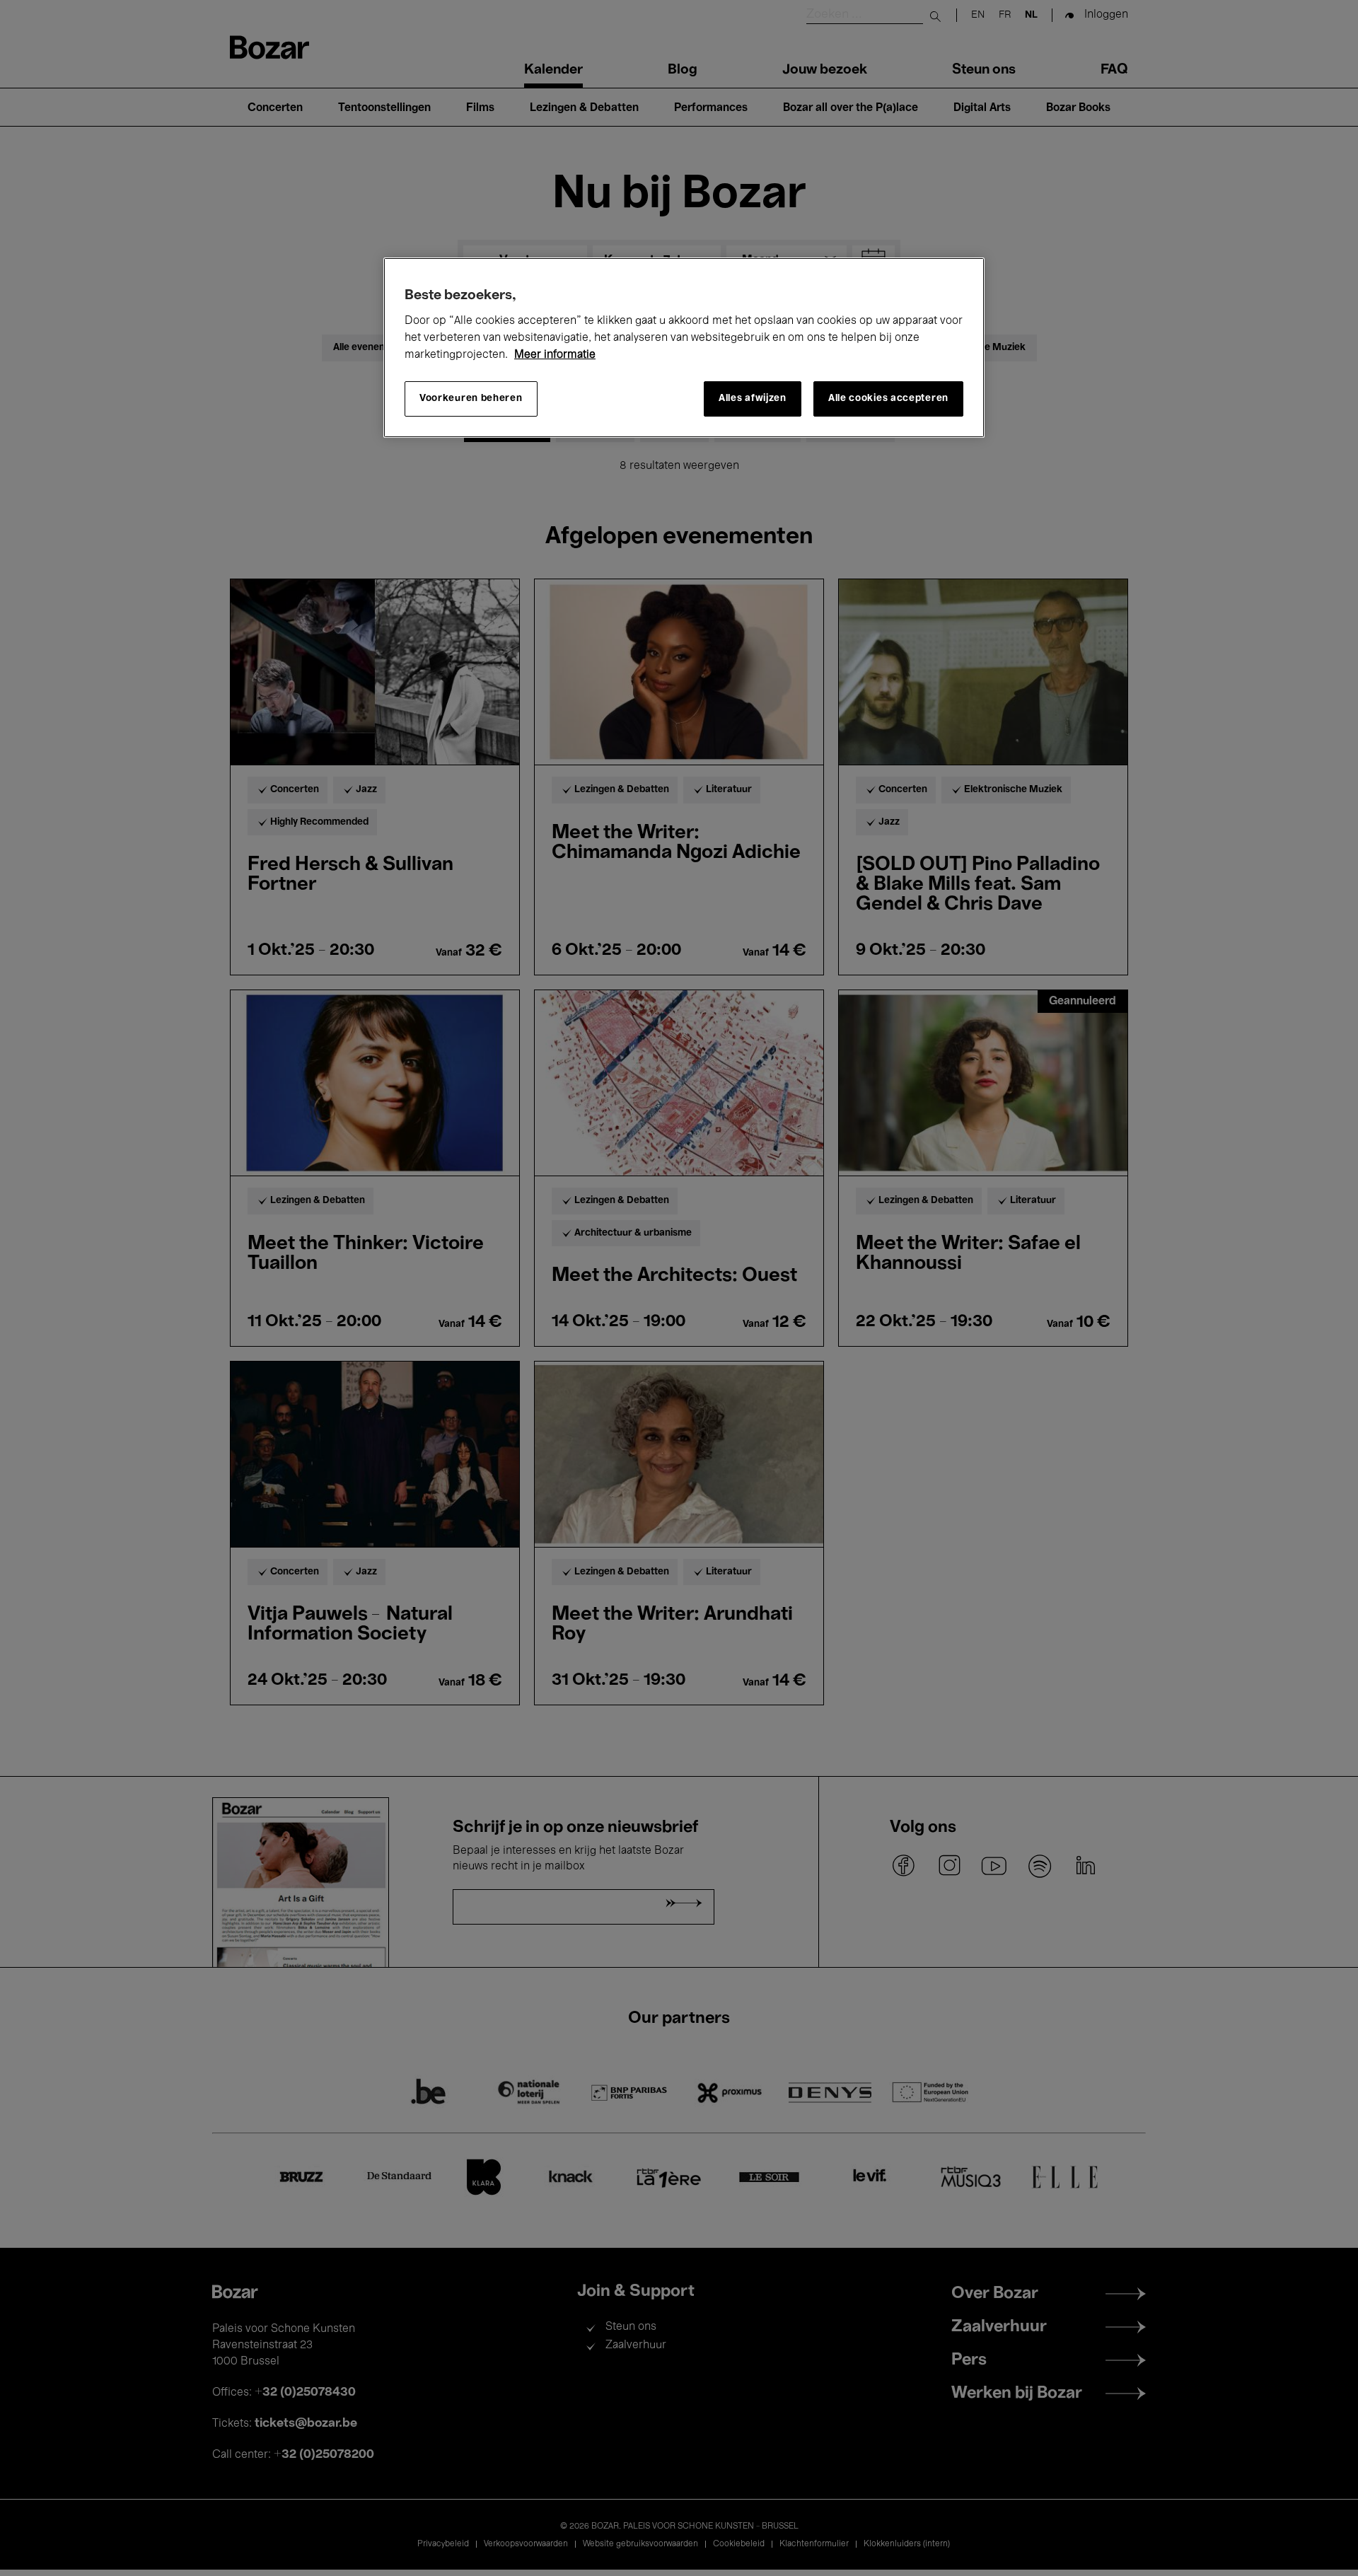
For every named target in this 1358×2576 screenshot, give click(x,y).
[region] (684, 348)
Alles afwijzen (753, 399)
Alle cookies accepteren (888, 399)
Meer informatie (555, 355)
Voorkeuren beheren (471, 399)
